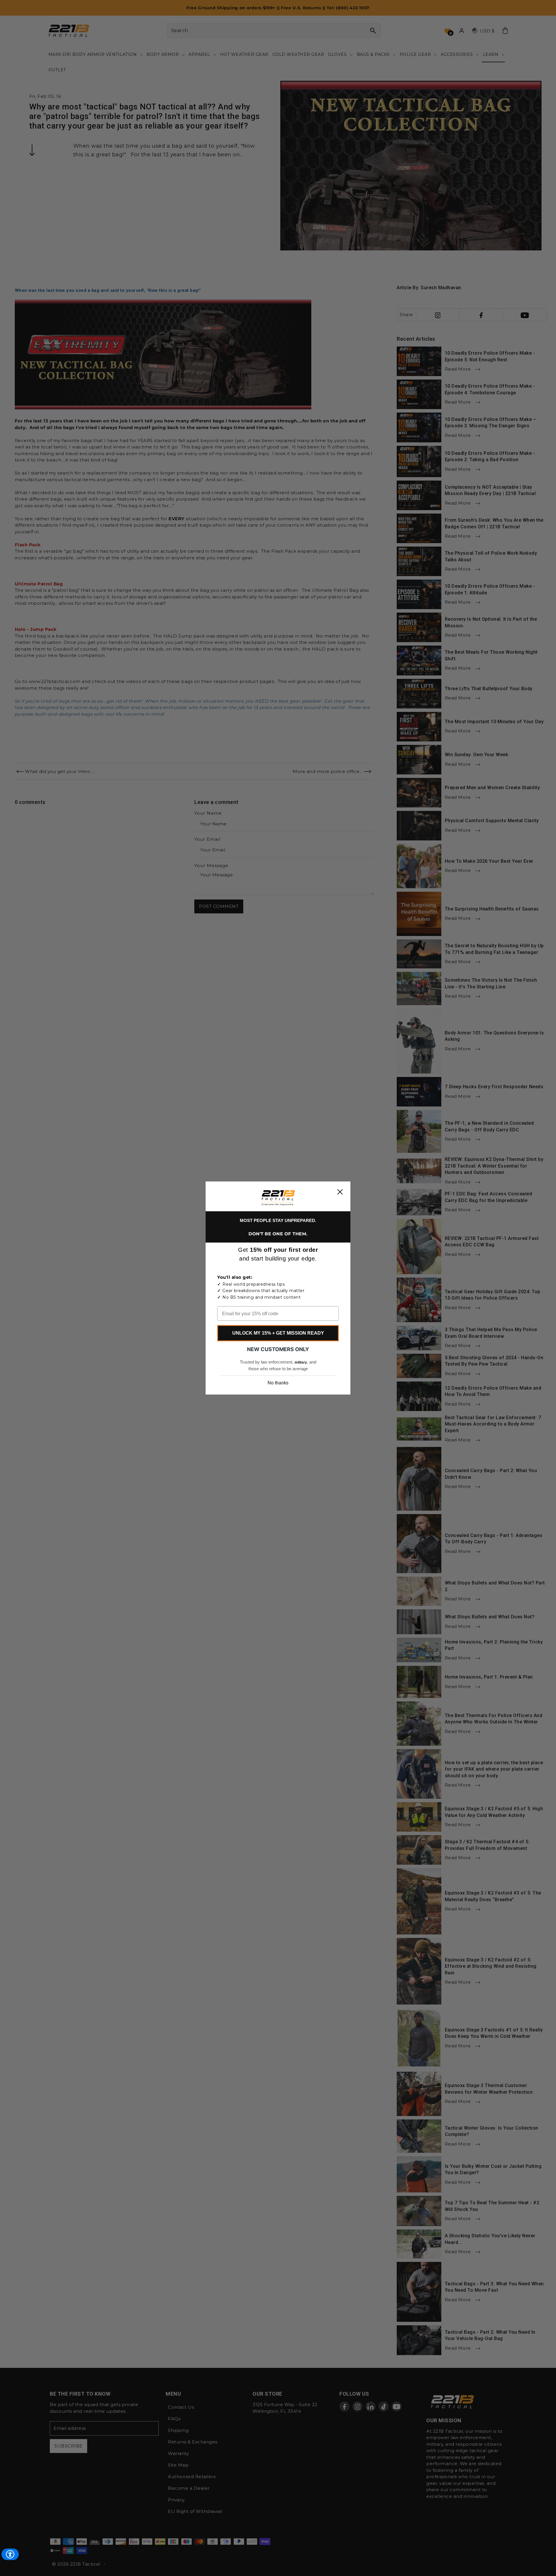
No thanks (278, 1383)
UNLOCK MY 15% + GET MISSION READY (278, 1333)
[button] (278, 1198)
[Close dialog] (340, 1192)
